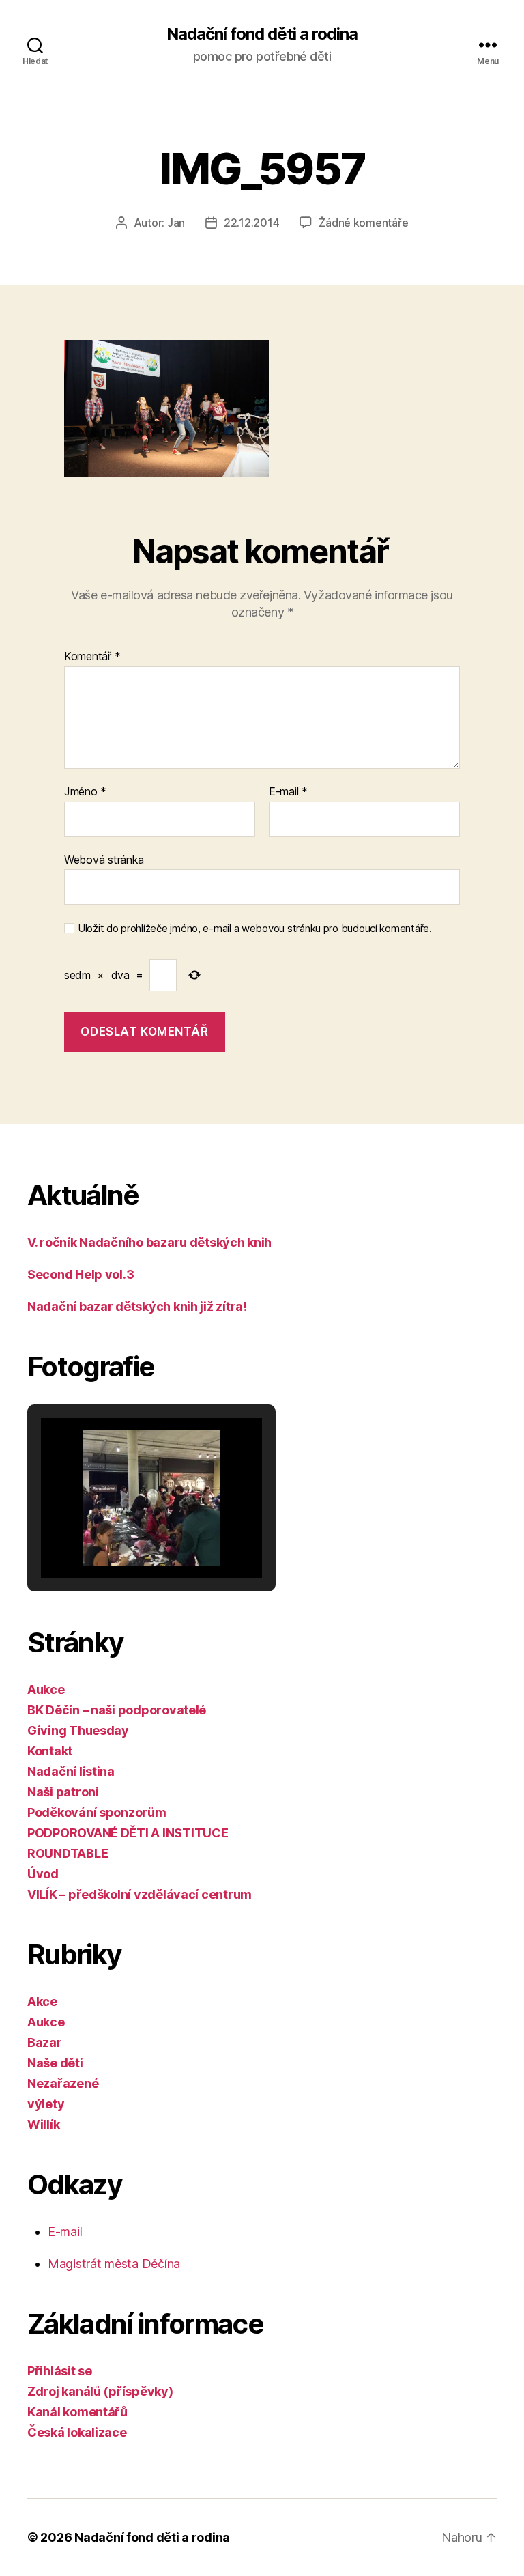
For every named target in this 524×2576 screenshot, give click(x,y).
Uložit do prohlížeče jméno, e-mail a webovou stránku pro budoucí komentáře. (255, 929)
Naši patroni (63, 1792)
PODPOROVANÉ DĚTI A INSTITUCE (128, 1833)
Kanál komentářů (77, 2412)
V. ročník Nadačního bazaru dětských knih (149, 1242)
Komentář (92, 657)
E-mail (288, 792)
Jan (176, 223)
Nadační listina (71, 1771)
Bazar (45, 2042)
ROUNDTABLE (68, 1853)
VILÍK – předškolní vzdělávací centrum (140, 1894)
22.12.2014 (251, 223)
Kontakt (50, 1751)
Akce (42, 2001)
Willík (43, 2124)
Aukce (46, 1689)
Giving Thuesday (78, 1730)
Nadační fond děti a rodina (262, 34)
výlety (46, 2104)
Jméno (85, 792)
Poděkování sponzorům (97, 1812)
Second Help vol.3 (81, 1274)
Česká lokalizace (77, 2432)
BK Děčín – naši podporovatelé (117, 1710)
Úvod (43, 1874)
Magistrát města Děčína (114, 2264)
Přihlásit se (60, 2371)
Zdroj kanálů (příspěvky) (100, 2391)
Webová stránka (104, 859)
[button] (120, 1542)
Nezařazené (63, 2083)
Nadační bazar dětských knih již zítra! (137, 1306)
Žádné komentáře (363, 223)
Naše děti (55, 2063)
